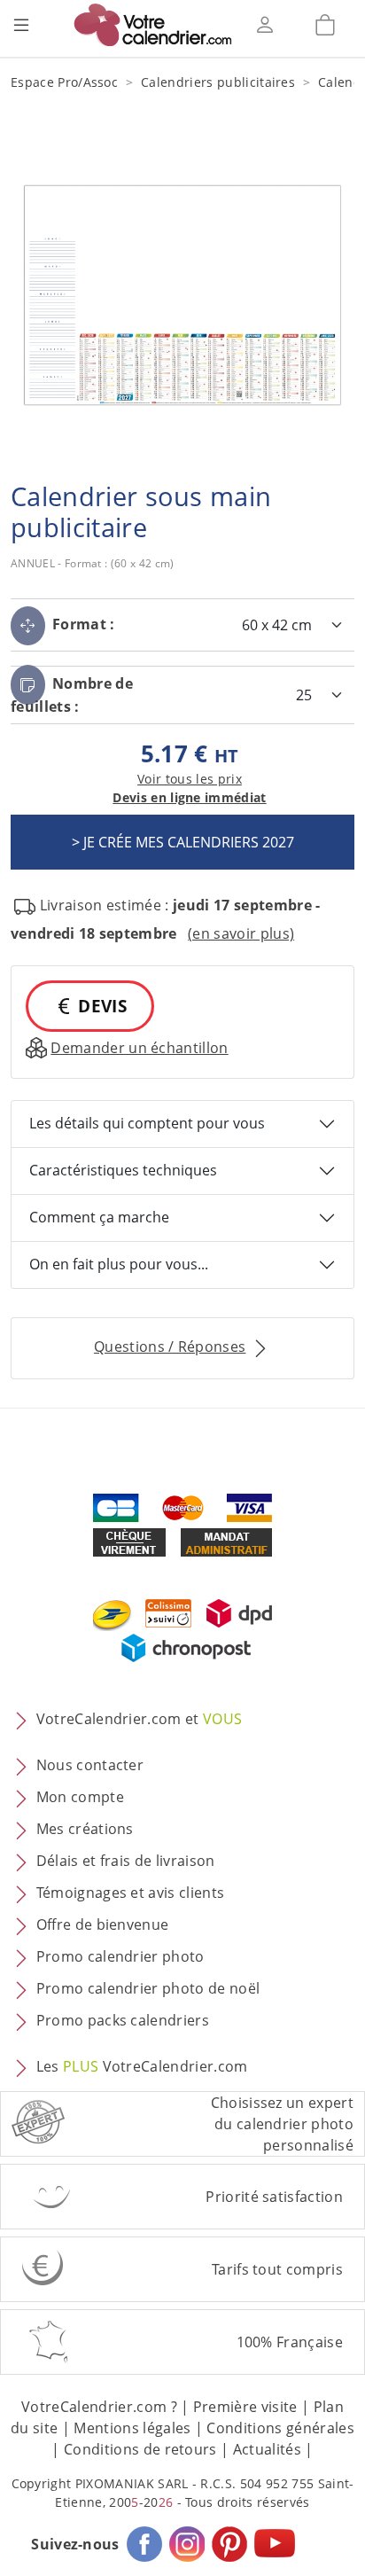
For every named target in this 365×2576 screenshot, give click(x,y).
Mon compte (80, 1797)
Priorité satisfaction (274, 2197)
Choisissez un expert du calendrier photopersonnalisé (282, 2124)
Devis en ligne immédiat (189, 797)
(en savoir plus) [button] (241, 933)
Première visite (245, 2407)
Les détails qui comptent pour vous (147, 1123)
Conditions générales (280, 2428)
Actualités (267, 2449)
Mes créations (85, 1829)
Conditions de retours (140, 2449)
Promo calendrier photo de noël (148, 1988)
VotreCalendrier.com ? (99, 2407)
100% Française (290, 2342)
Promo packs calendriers (123, 2020)
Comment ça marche (99, 1217)
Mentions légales (132, 2428)
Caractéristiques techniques (123, 1170)
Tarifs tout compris (277, 2269)
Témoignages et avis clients (131, 1893)
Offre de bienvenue (103, 1924)
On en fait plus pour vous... (119, 1264)
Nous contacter (90, 1765)
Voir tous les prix (190, 779)
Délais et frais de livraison (126, 1861)
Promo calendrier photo (120, 1956)
